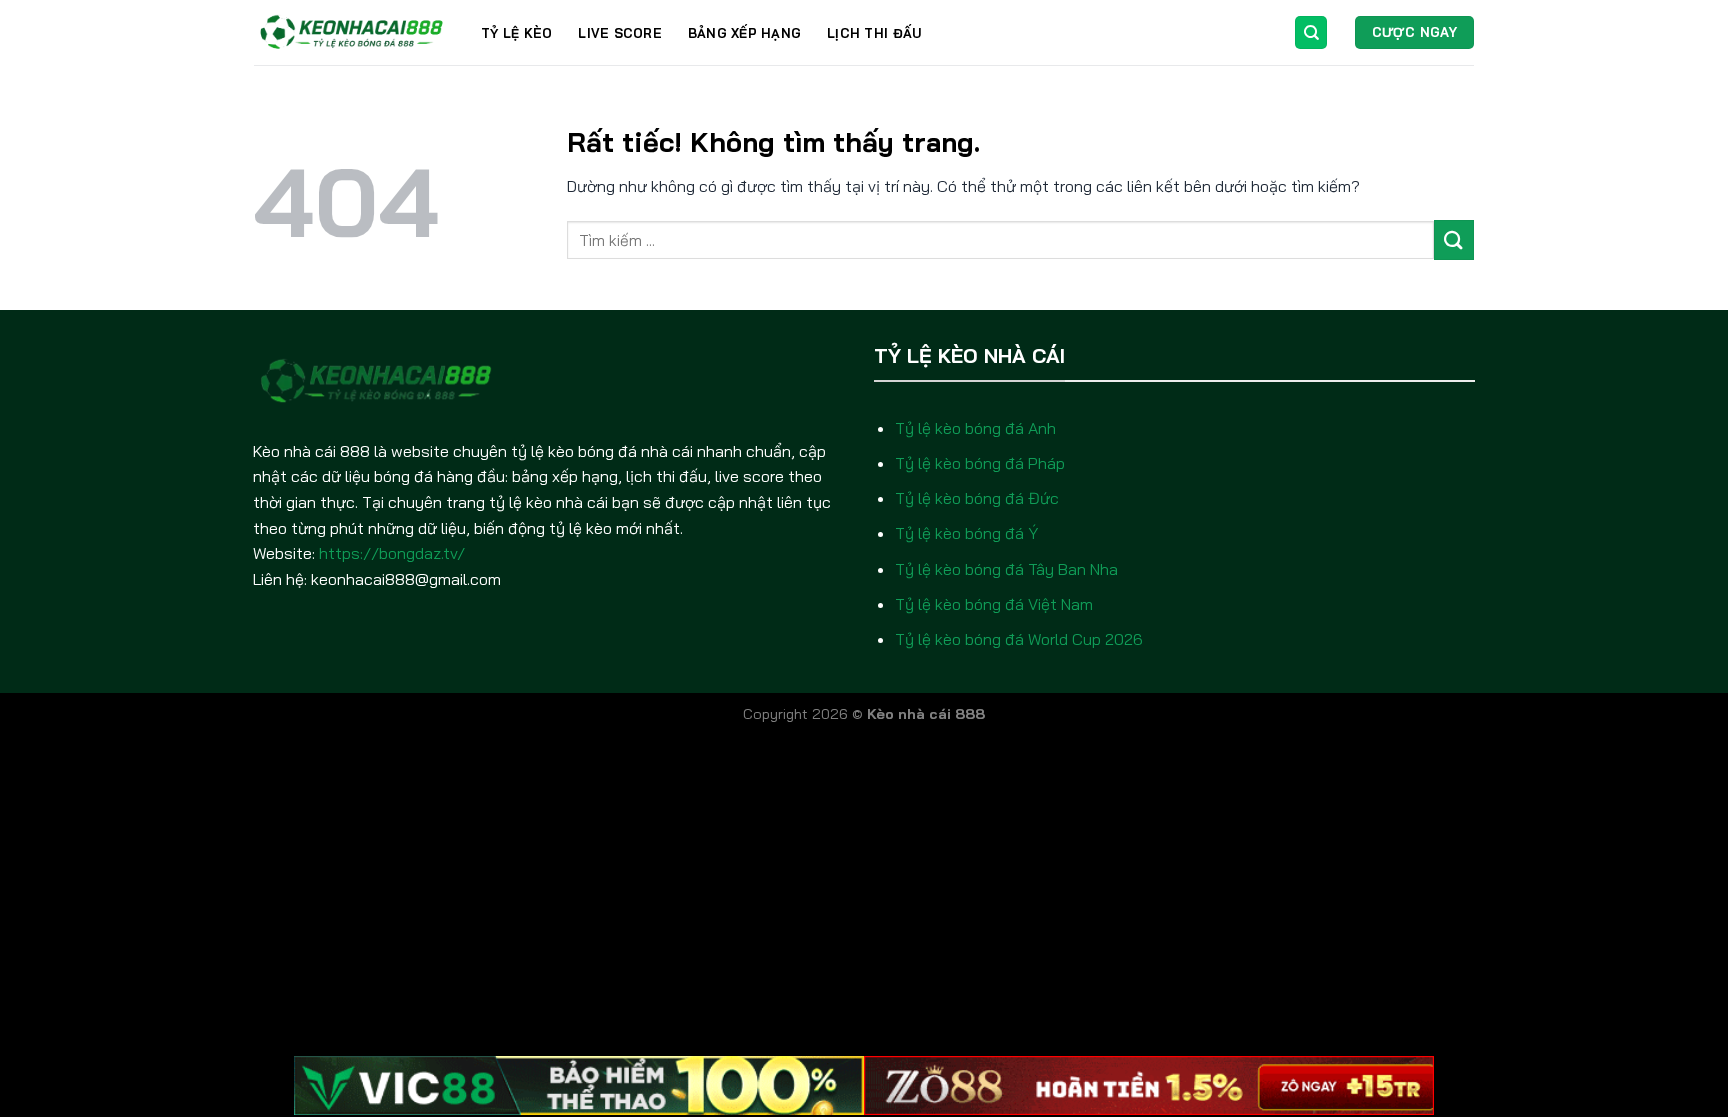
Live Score (620, 33)
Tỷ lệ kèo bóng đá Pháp (980, 463)
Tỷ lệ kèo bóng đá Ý (966, 533)
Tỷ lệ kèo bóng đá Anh (975, 428)
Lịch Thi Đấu (874, 33)
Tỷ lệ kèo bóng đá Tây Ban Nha (1006, 569)
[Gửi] (1454, 239)
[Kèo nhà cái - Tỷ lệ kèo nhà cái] (352, 32)
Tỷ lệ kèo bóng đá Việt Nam (994, 604)
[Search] (1311, 32)
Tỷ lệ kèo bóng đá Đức (977, 498)
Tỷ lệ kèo (516, 33)
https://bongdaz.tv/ (392, 553)
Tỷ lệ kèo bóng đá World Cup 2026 (1019, 639)
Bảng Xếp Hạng (744, 33)
